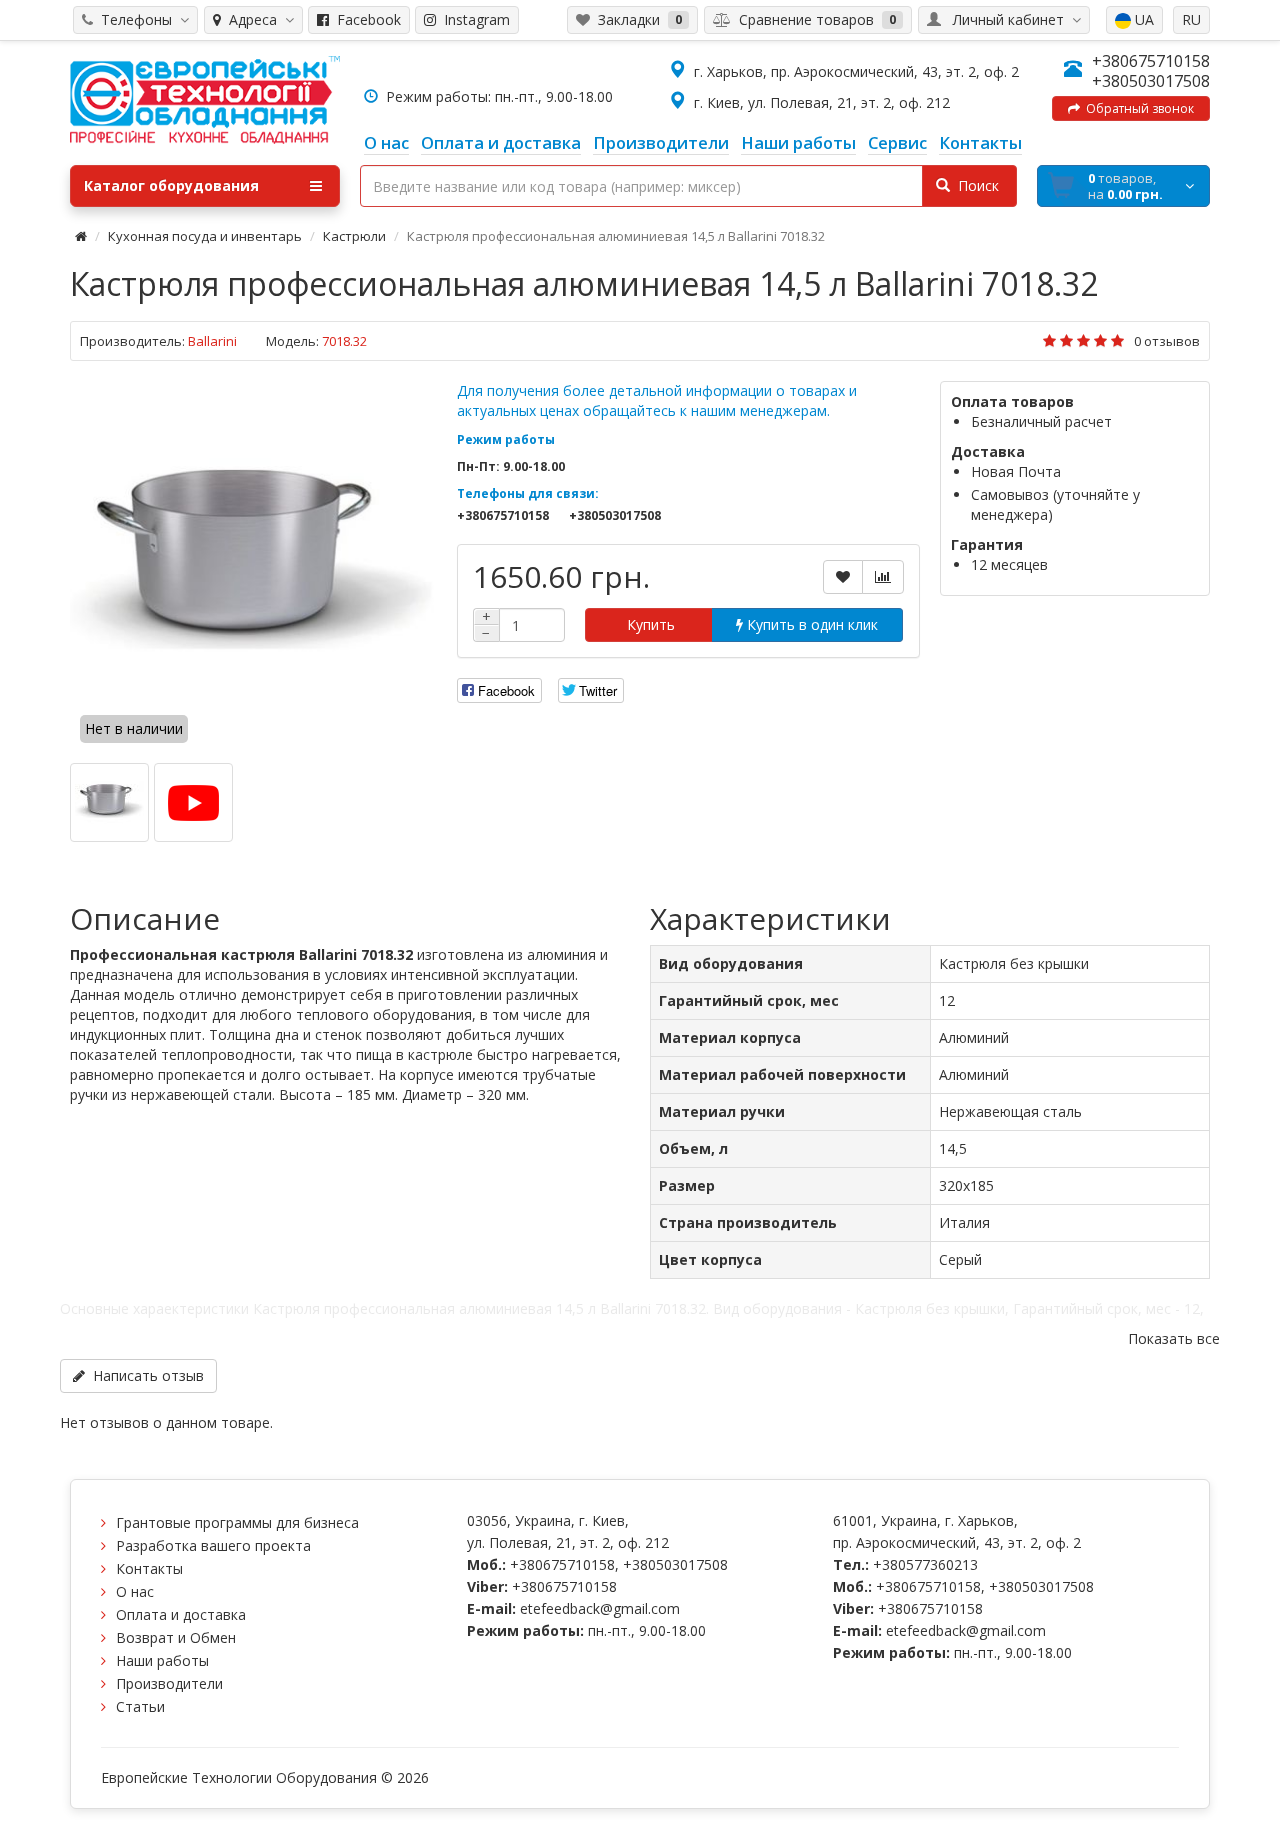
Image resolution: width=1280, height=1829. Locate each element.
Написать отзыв (144, 1375)
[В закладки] (843, 577)
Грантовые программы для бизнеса (237, 1522)
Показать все (1174, 1338)
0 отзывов (1167, 341)
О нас (135, 1591)
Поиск (974, 185)
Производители (169, 1683)
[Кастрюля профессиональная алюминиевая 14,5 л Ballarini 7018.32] (253, 564)
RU (1191, 19)
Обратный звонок (1137, 108)
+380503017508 (1151, 81)
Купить (649, 624)
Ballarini (212, 341)
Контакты (149, 1568)
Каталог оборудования (171, 185)
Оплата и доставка (181, 1614)
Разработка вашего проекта (213, 1545)
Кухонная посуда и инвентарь (205, 236)
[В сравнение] (883, 577)
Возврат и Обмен (176, 1637)
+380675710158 (1151, 61)
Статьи (140, 1706)
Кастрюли (354, 236)
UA (1142, 19)
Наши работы (162, 1660)
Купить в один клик (810, 624)
